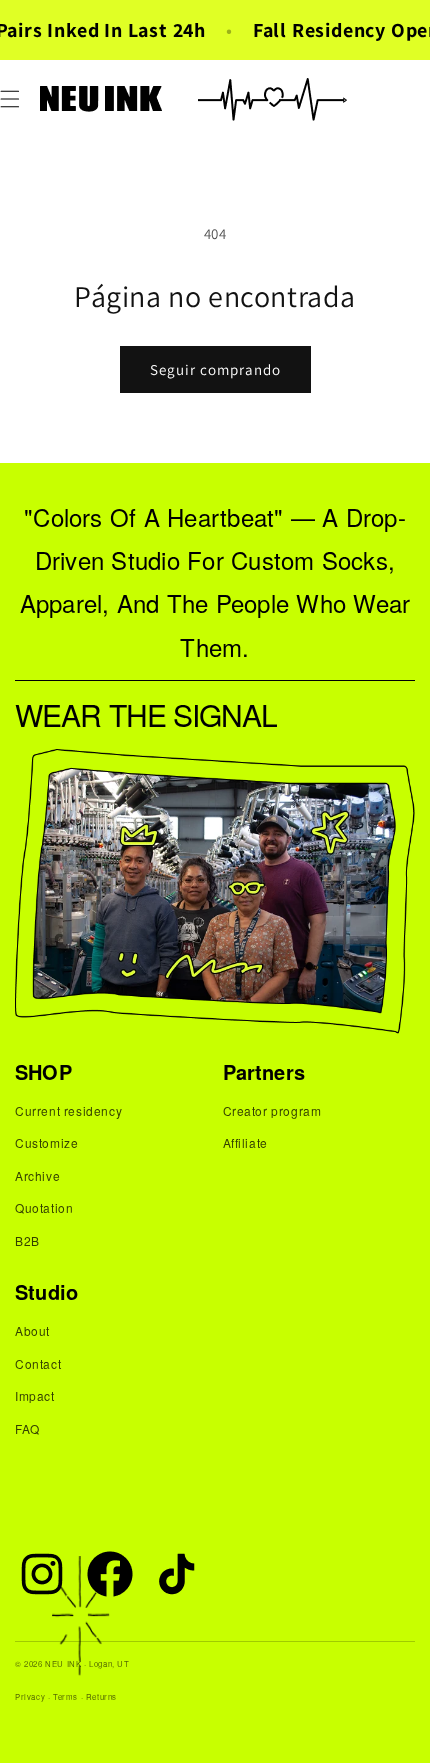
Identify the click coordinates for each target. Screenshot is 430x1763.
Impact (35, 1395)
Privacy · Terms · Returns (66, 1696)
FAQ (27, 1428)
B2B (27, 1240)
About (32, 1330)
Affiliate (245, 1142)
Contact (38, 1363)
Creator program (272, 1110)
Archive (37, 1175)
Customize (46, 1142)
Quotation (44, 1207)
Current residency (68, 1110)
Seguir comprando (215, 369)
